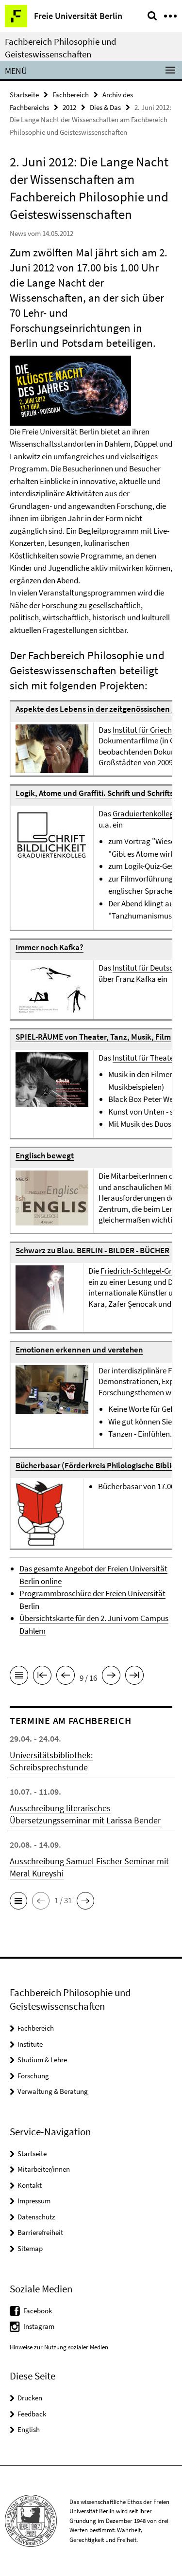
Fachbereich (71, 95)
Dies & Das (105, 107)
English (29, 2429)
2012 (69, 107)
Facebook (38, 2311)
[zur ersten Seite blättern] (42, 1677)
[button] (18, 1901)
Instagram (39, 2326)
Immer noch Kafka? (50, 947)
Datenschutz (36, 2217)
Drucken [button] (30, 2398)
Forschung (33, 2076)
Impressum (34, 2201)
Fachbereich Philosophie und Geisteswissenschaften (61, 48)
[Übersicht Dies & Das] (19, 1677)
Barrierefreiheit (40, 2232)
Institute (30, 2044)
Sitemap (30, 2248)
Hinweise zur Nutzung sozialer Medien (59, 2347)
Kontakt (30, 2185)
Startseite (24, 95)
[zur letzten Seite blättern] (134, 1677)
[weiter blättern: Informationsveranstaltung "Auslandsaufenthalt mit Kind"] (111, 1677)
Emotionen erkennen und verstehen (79, 1350)
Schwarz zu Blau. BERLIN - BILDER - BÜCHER (92, 1250)
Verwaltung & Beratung (53, 2091)
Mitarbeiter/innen (44, 2169)
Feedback (32, 2414)
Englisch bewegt (45, 1155)
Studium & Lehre (42, 2060)
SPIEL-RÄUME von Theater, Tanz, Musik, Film (93, 1037)
